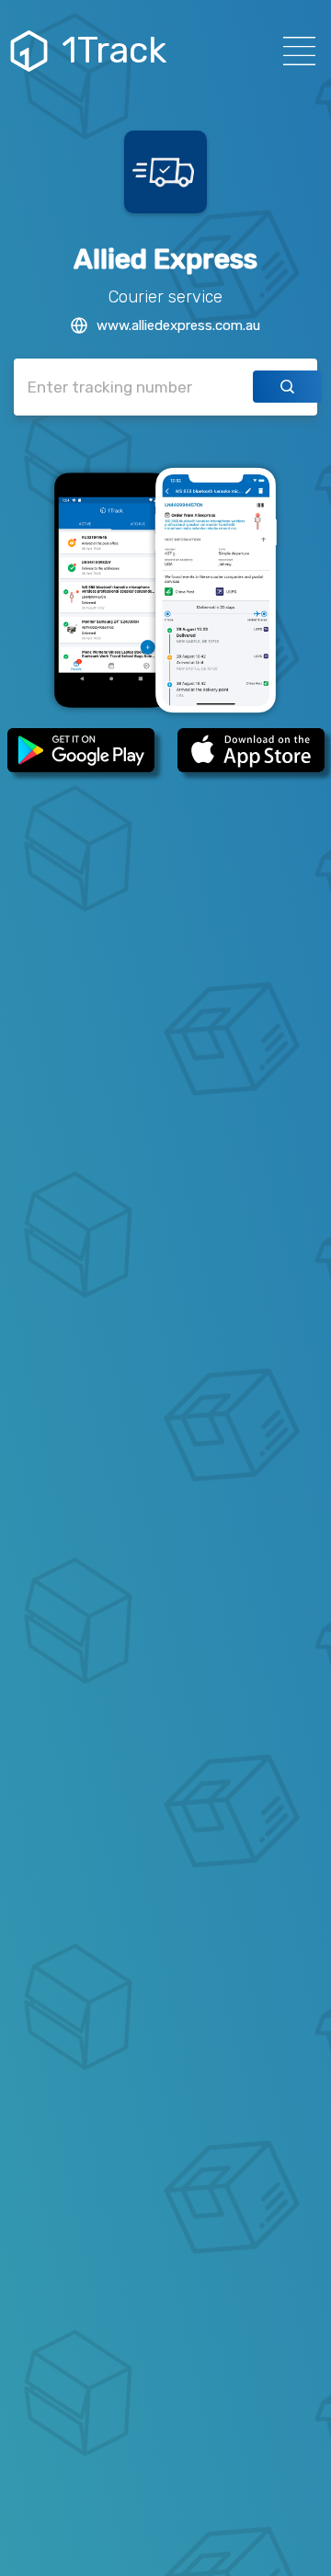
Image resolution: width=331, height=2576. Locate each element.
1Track (114, 51)
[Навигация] (294, 51)
